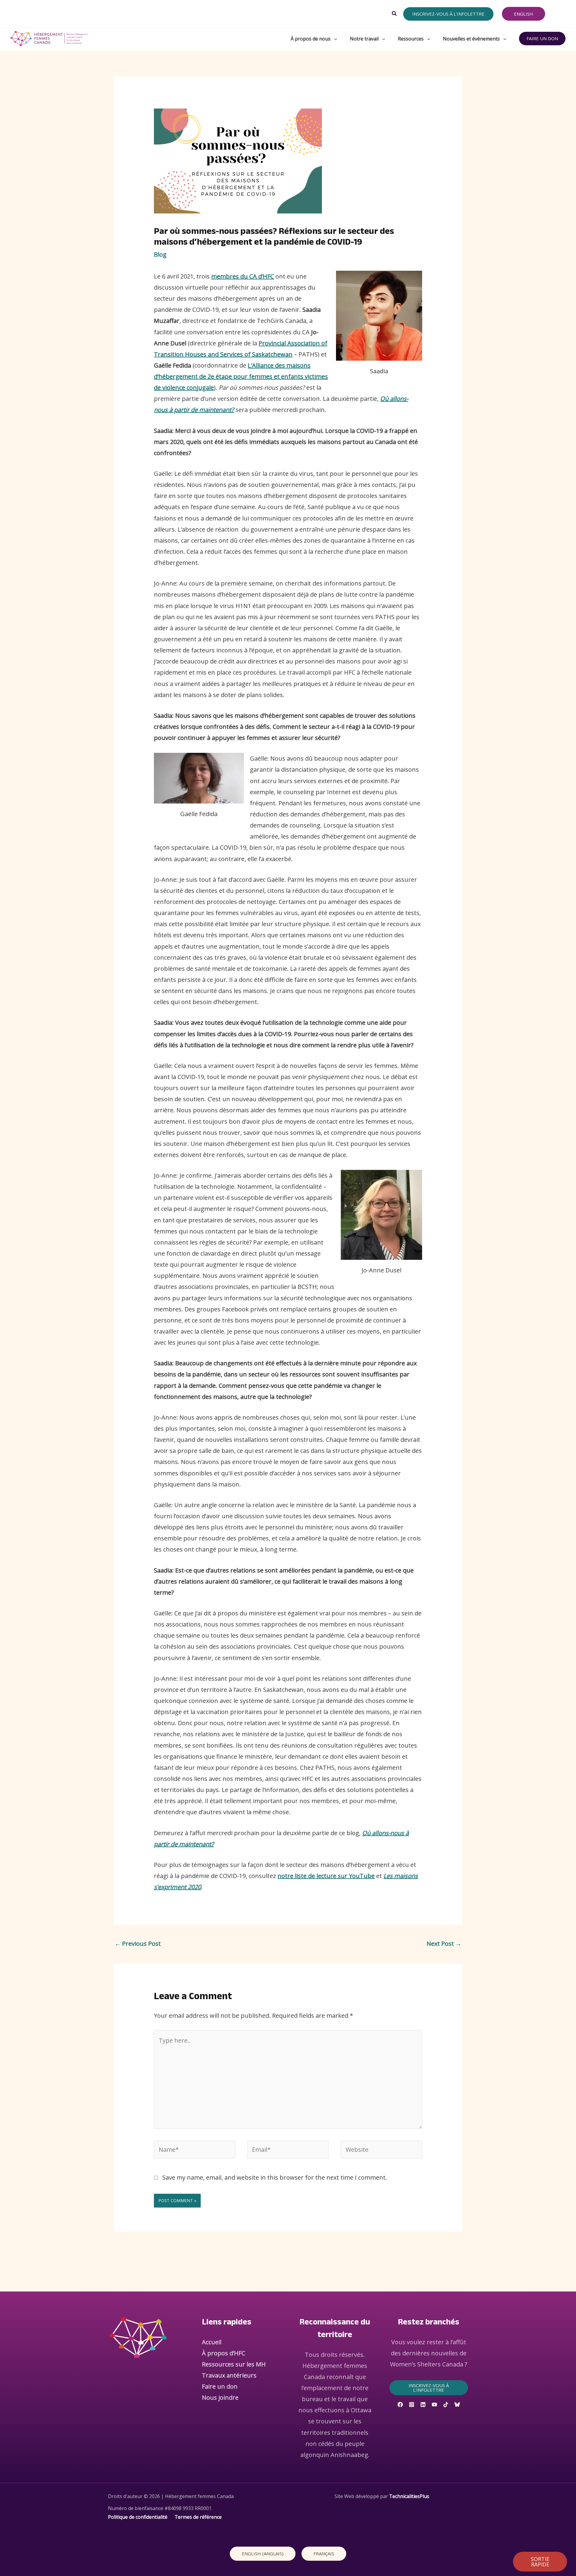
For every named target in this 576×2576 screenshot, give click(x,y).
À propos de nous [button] (311, 39)
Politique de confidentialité (138, 2517)
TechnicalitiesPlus (409, 2496)
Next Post (444, 1944)
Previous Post (138, 1944)
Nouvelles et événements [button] (471, 39)
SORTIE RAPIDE (540, 2562)
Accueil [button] (212, 2342)
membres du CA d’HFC (243, 276)
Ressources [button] (411, 39)
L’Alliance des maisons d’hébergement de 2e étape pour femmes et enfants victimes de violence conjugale (241, 376)
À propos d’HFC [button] (223, 2353)
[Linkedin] (423, 2405)
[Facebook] (400, 2405)
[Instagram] (412, 2405)
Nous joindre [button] (220, 2397)
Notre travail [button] (364, 39)
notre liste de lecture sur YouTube (326, 1876)
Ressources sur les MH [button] (234, 2364)
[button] (394, 14)
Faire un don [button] (220, 2386)
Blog (160, 254)
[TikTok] (446, 2405)
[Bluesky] (457, 2405)
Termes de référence (198, 2517)
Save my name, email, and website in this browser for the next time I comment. (275, 2177)
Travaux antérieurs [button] (229, 2375)
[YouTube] (434, 2405)
